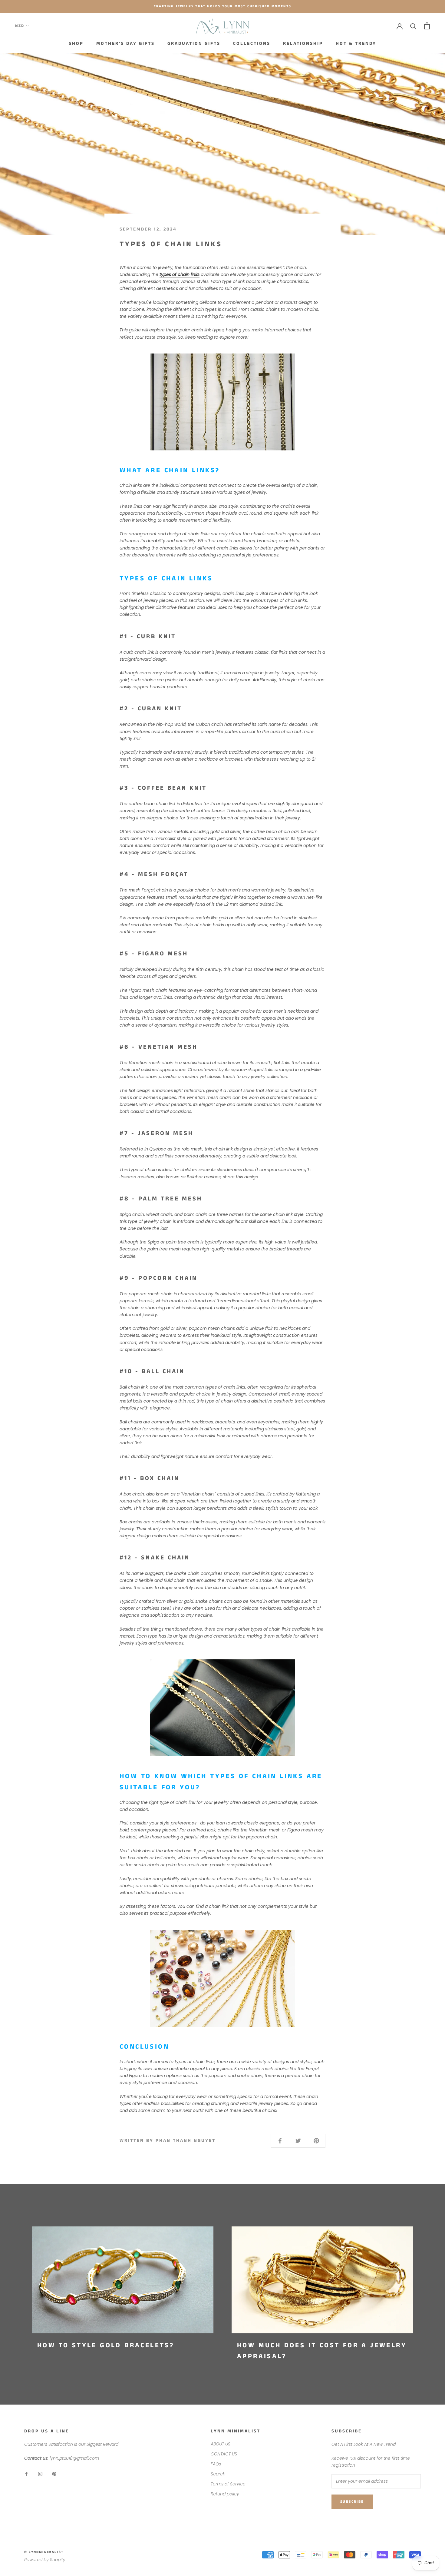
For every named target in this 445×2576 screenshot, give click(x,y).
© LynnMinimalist (44, 2552)
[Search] (413, 26)
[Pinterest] (54, 2474)
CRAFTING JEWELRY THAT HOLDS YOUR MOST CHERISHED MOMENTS (222, 6)
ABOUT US (221, 2444)
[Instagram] (40, 2474)
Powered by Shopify (45, 2560)
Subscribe (352, 2502)
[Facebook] (26, 2474)
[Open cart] (427, 26)
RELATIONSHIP (303, 43)
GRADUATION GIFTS (194, 43)
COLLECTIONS (252, 43)
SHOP (76, 43)
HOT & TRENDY (356, 43)
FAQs (216, 2464)
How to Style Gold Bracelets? (106, 2345)
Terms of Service (228, 2484)
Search (218, 2474)
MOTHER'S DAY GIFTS (125, 43)
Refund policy (225, 2494)
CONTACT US (224, 2454)
